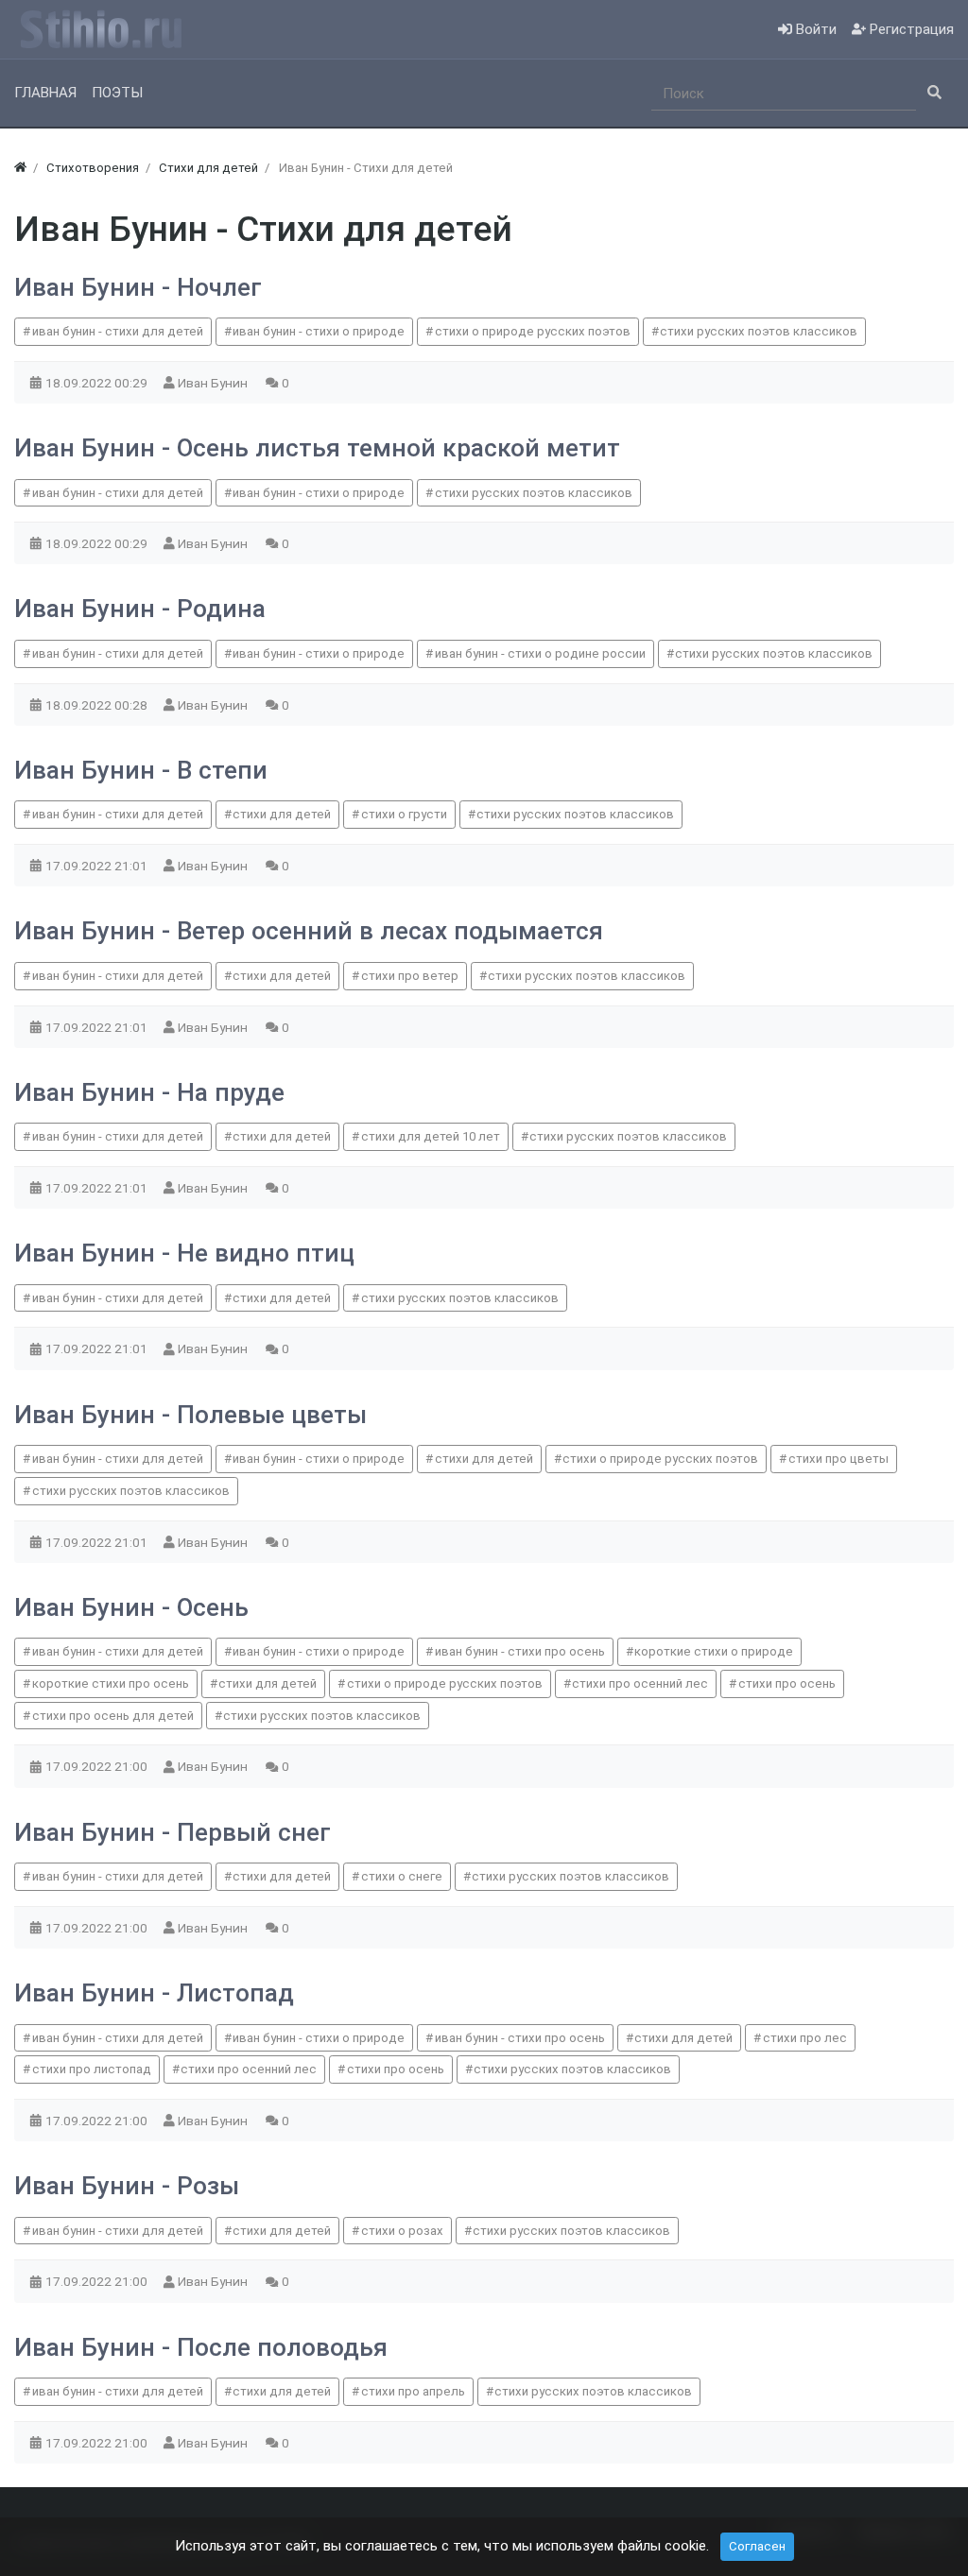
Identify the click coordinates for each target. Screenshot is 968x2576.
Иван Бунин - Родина (140, 609)
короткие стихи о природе (714, 1651)
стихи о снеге (402, 1876)
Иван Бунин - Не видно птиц (184, 1253)
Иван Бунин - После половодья (201, 2347)
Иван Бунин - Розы (127, 2186)
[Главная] (20, 168)
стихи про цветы (838, 1459)
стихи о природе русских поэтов (533, 331)
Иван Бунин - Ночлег (138, 287)
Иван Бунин (214, 383)
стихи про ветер (410, 976)
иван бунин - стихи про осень (520, 1651)
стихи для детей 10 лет (431, 1136)
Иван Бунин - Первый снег (173, 1832)
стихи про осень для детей (113, 1716)
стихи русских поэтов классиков (759, 331)
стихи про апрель (413, 2391)
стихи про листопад (92, 2069)
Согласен (757, 2546)
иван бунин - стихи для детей (118, 331)
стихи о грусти (404, 814)
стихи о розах (402, 2231)
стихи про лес (805, 2038)
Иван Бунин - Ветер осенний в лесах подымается (309, 931)
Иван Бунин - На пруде (149, 1092)
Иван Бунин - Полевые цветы (190, 1415)
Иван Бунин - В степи (141, 770)
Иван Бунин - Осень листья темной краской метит (317, 448)
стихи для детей (282, 814)
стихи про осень (787, 1683)
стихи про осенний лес (640, 1683)
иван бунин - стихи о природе (319, 331)
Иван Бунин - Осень (131, 1607)
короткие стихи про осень (111, 1683)
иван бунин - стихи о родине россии (540, 653)
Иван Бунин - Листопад (154, 1993)
